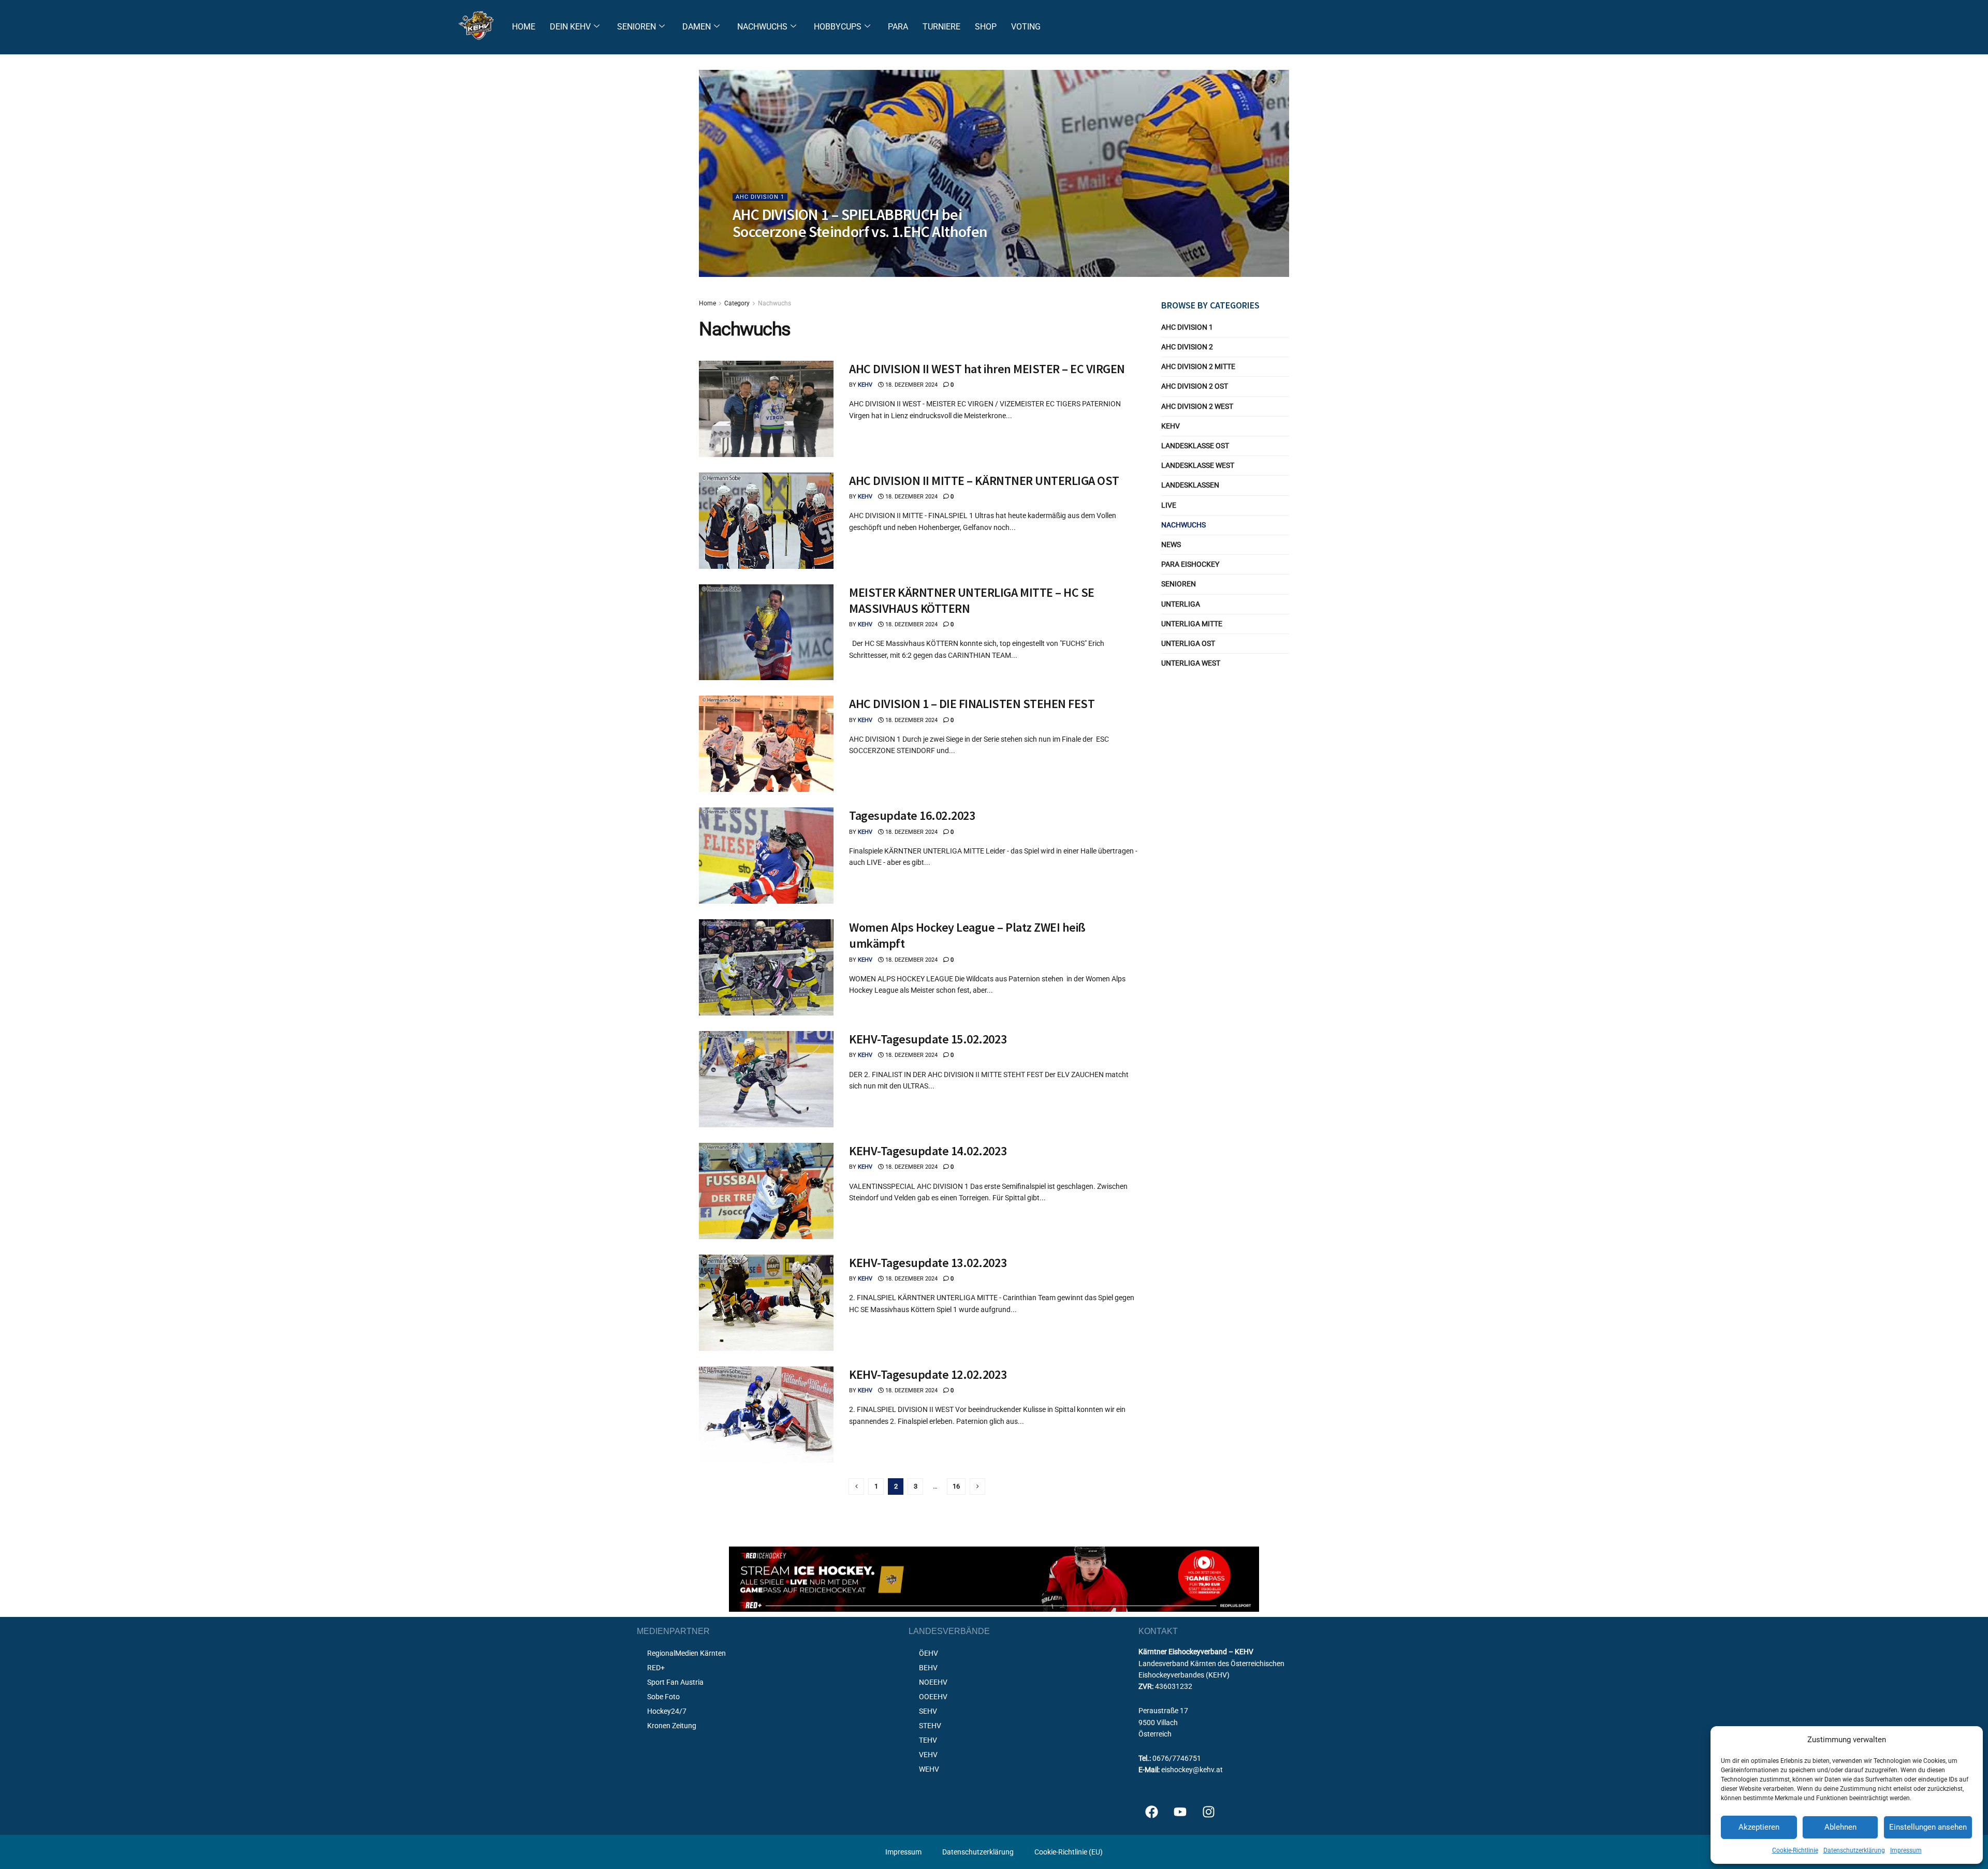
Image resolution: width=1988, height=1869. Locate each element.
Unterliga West (1191, 663)
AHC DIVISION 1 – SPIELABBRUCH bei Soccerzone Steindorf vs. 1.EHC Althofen (860, 223)
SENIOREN (637, 27)
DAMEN (697, 27)
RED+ (656, 1668)
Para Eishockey (1190, 564)
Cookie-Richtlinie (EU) (1069, 1852)
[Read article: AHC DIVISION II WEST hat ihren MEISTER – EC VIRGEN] (766, 409)
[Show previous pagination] (856, 1487)
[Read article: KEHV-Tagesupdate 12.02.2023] (766, 1415)
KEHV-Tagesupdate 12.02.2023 (928, 1374)
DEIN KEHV (570, 27)
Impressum (1906, 1850)
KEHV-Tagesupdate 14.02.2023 (928, 1151)
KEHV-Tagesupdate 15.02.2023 (928, 1039)
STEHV (930, 1726)
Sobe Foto (663, 1697)
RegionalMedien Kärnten (686, 1653)
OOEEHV (933, 1697)
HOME (524, 27)
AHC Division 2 (1187, 347)
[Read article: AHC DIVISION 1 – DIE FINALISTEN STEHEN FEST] (766, 744)
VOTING (1026, 27)
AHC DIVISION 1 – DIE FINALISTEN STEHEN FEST (972, 704)
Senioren (1179, 584)
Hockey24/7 (667, 1711)
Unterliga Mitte (1192, 624)
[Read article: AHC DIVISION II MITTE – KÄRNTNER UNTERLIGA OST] (766, 521)
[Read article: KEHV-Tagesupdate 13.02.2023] (766, 1303)
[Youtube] (1180, 1812)
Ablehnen (1840, 1827)
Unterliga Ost (1188, 643)
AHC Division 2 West (1197, 406)
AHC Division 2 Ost (1195, 386)
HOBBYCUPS (838, 27)
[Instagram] (1208, 1812)
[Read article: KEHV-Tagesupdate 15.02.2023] (766, 1079)
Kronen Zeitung (672, 1726)
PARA (898, 27)
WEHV (929, 1769)
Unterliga (1181, 604)
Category (737, 303)
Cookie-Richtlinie (1795, 1850)
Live (1169, 505)
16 (956, 1486)
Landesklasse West (1198, 465)
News (1171, 544)
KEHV (749, 252)
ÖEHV (929, 1653)
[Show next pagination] (977, 1487)
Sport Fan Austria (675, 1682)
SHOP (986, 27)
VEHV (928, 1755)
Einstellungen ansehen (1928, 1827)
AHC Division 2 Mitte (1198, 366)
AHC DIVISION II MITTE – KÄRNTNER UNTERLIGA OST (984, 481)
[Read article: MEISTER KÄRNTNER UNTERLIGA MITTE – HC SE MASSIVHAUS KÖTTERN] (766, 632)
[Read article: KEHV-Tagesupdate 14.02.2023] (766, 1191)
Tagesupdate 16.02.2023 (912, 815)
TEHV (928, 1740)
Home (707, 303)
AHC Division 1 (760, 197)
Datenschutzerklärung (1854, 1850)
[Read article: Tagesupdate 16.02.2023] (766, 856)
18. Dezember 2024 (794, 252)
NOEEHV (933, 1682)
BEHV (928, 1668)
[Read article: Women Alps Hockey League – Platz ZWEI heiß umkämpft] (766, 967)
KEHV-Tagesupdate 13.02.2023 (928, 1263)
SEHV (928, 1711)
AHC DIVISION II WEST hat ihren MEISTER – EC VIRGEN (987, 369)
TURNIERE (941, 27)
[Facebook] (1151, 1812)
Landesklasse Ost (1195, 446)
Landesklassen (1190, 485)
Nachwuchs (774, 303)
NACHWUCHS (762, 27)
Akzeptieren (1759, 1827)
